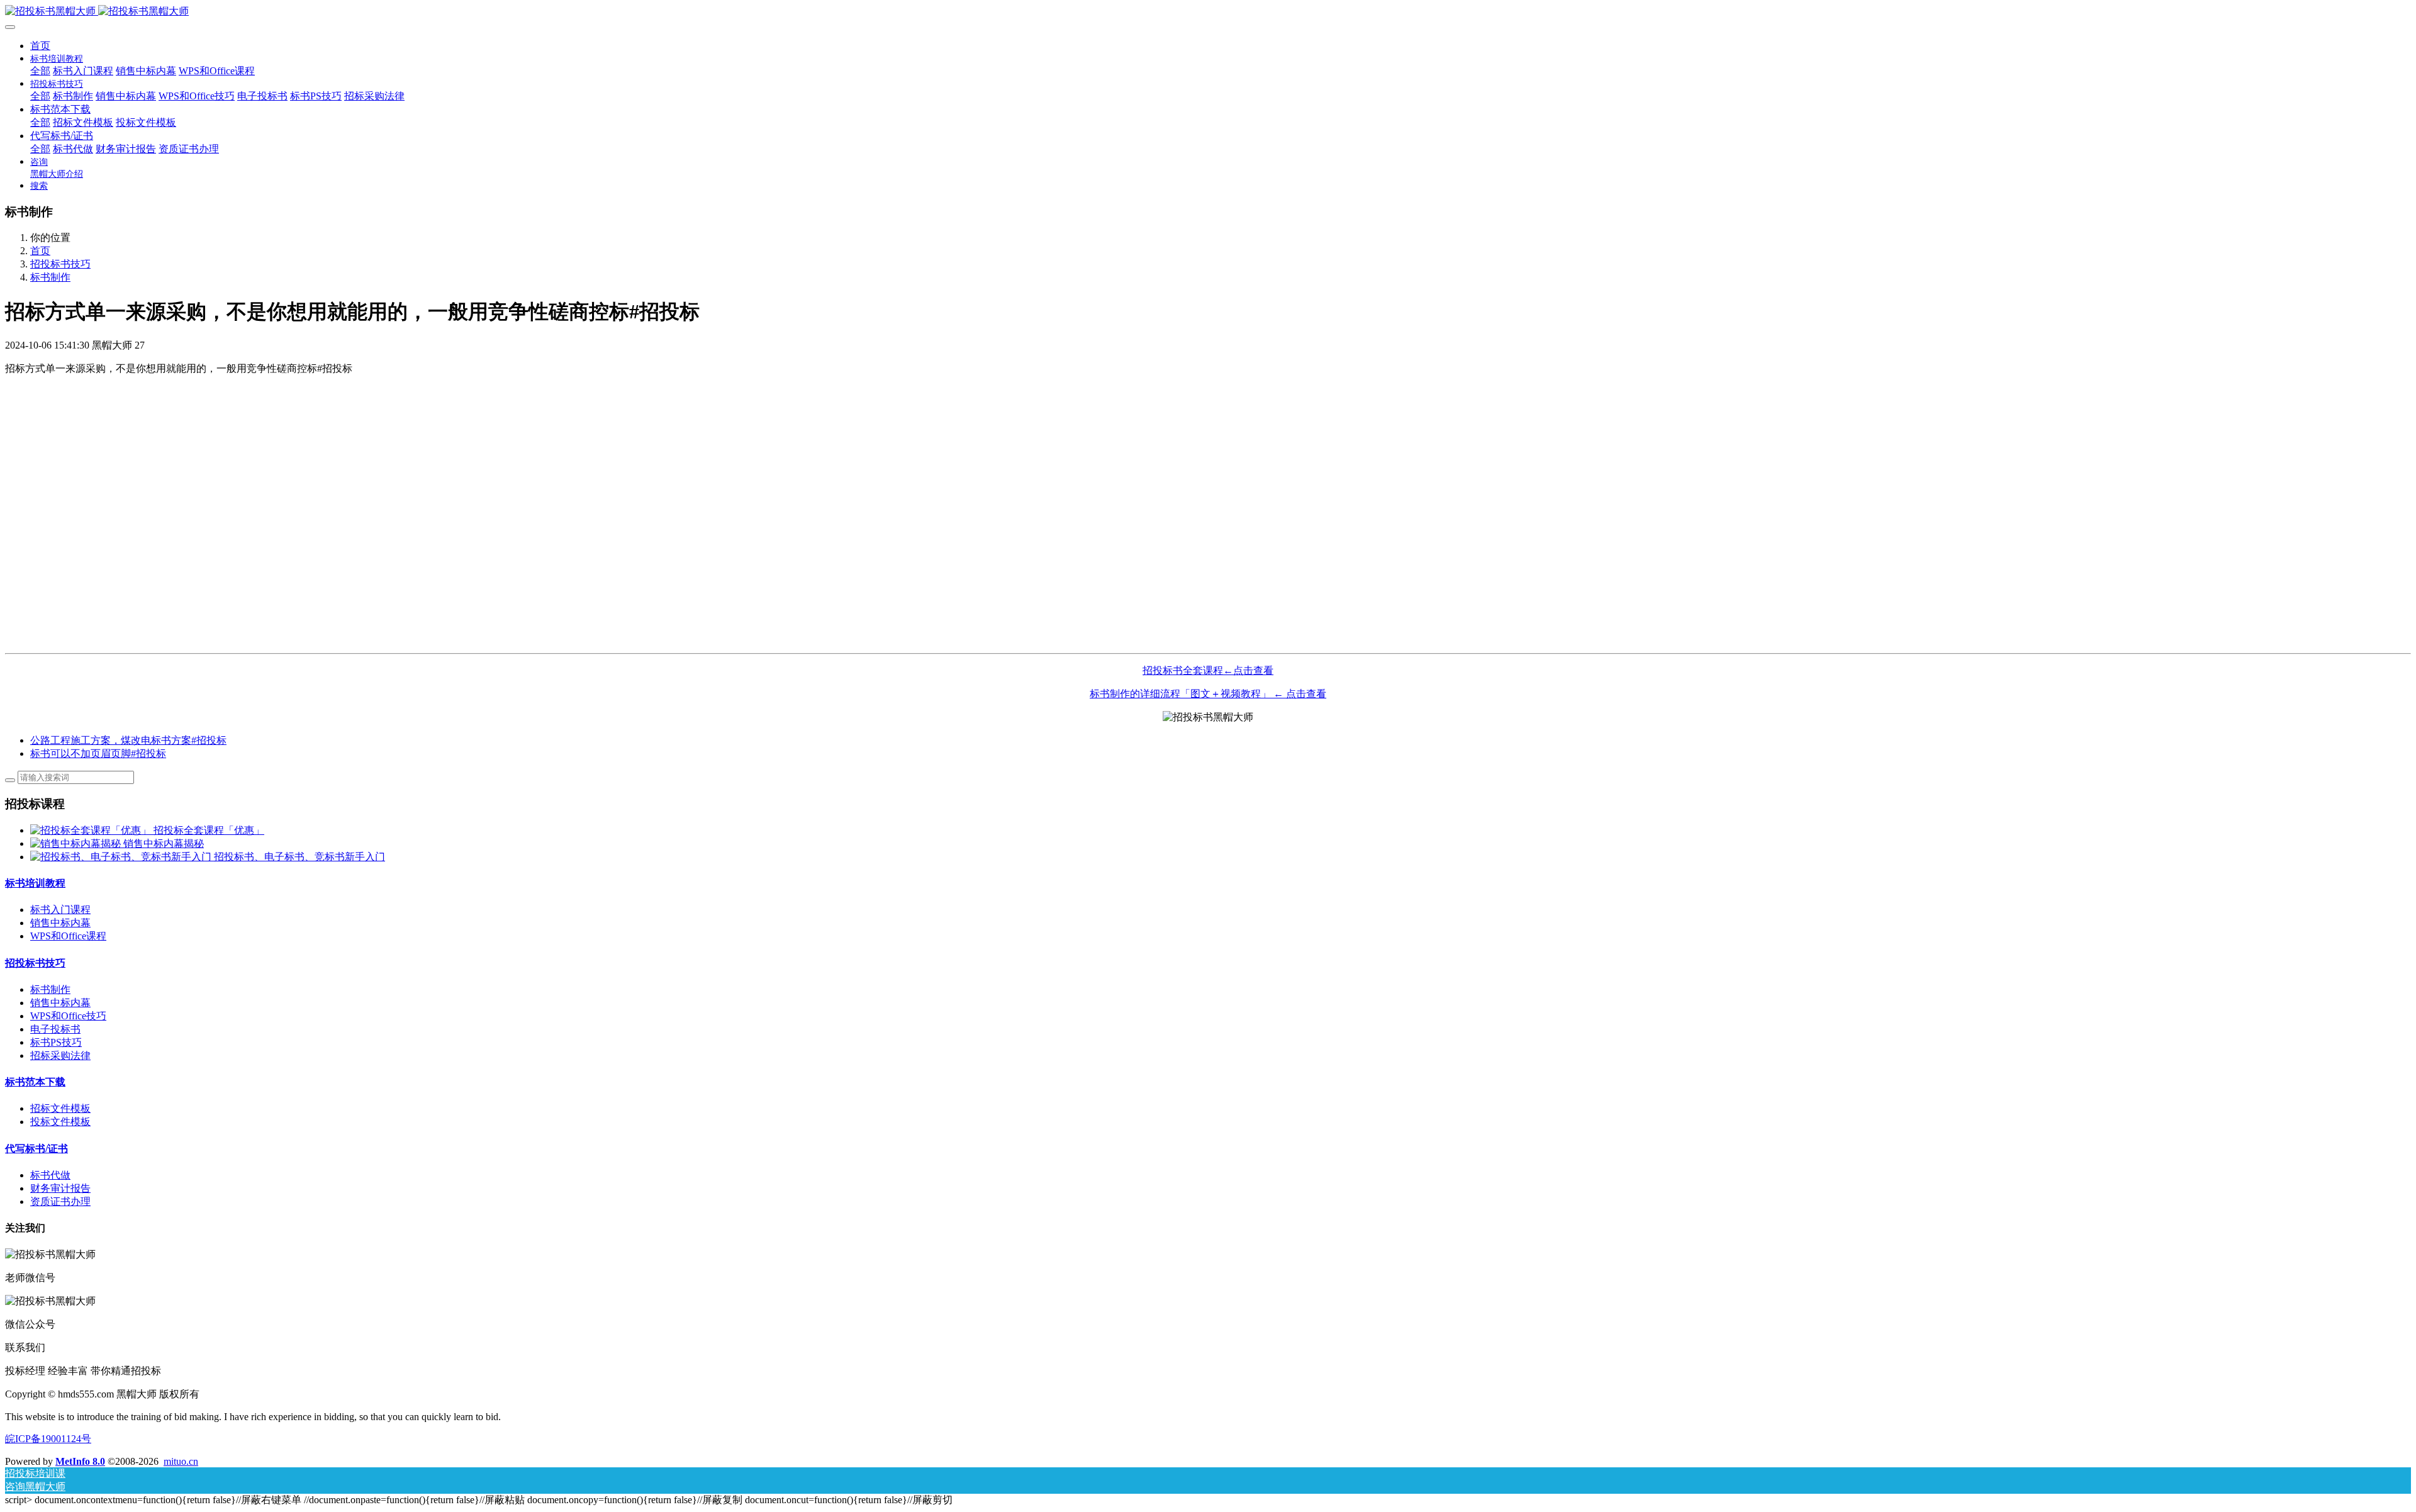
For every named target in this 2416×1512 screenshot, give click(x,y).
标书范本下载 (35, 1082)
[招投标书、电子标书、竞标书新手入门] (122, 857)
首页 (40, 46)
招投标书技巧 (60, 264)
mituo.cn (181, 1461)
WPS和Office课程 (68, 936)
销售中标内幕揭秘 (164, 843)
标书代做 (50, 1175)
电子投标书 (55, 1029)
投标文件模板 (60, 1122)
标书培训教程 (35, 883)
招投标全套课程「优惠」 (209, 830)
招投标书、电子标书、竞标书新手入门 (299, 857)
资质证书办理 (60, 1201)
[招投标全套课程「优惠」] (92, 830)
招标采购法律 (60, 1056)
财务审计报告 (60, 1188)
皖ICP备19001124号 (48, 1439)
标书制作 (50, 277)
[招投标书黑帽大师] (1208, 12)
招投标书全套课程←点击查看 (1208, 670)
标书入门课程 (60, 910)
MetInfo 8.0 (80, 1461)
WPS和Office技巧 (68, 1016)
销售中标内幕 (60, 923)
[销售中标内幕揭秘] (77, 843)
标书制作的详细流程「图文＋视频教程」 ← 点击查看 (1208, 694)
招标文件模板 (60, 1108)
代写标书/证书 (36, 1149)
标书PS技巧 (56, 1042)
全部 (40, 71)
